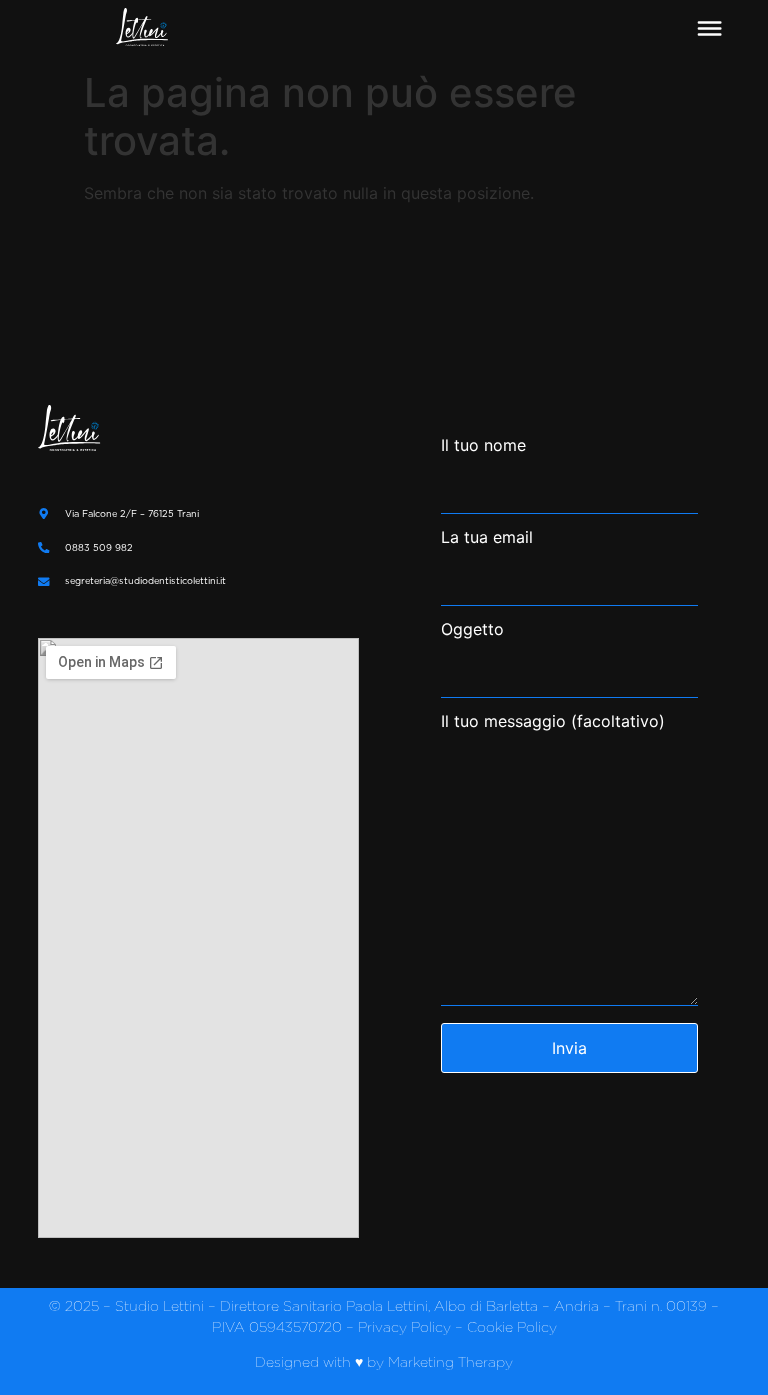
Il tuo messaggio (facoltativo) (553, 722)
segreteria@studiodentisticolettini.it (145, 580)
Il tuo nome (483, 446)
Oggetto (472, 630)
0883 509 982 (99, 547)
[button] (709, 29)
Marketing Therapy (450, 1362)
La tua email (487, 538)
